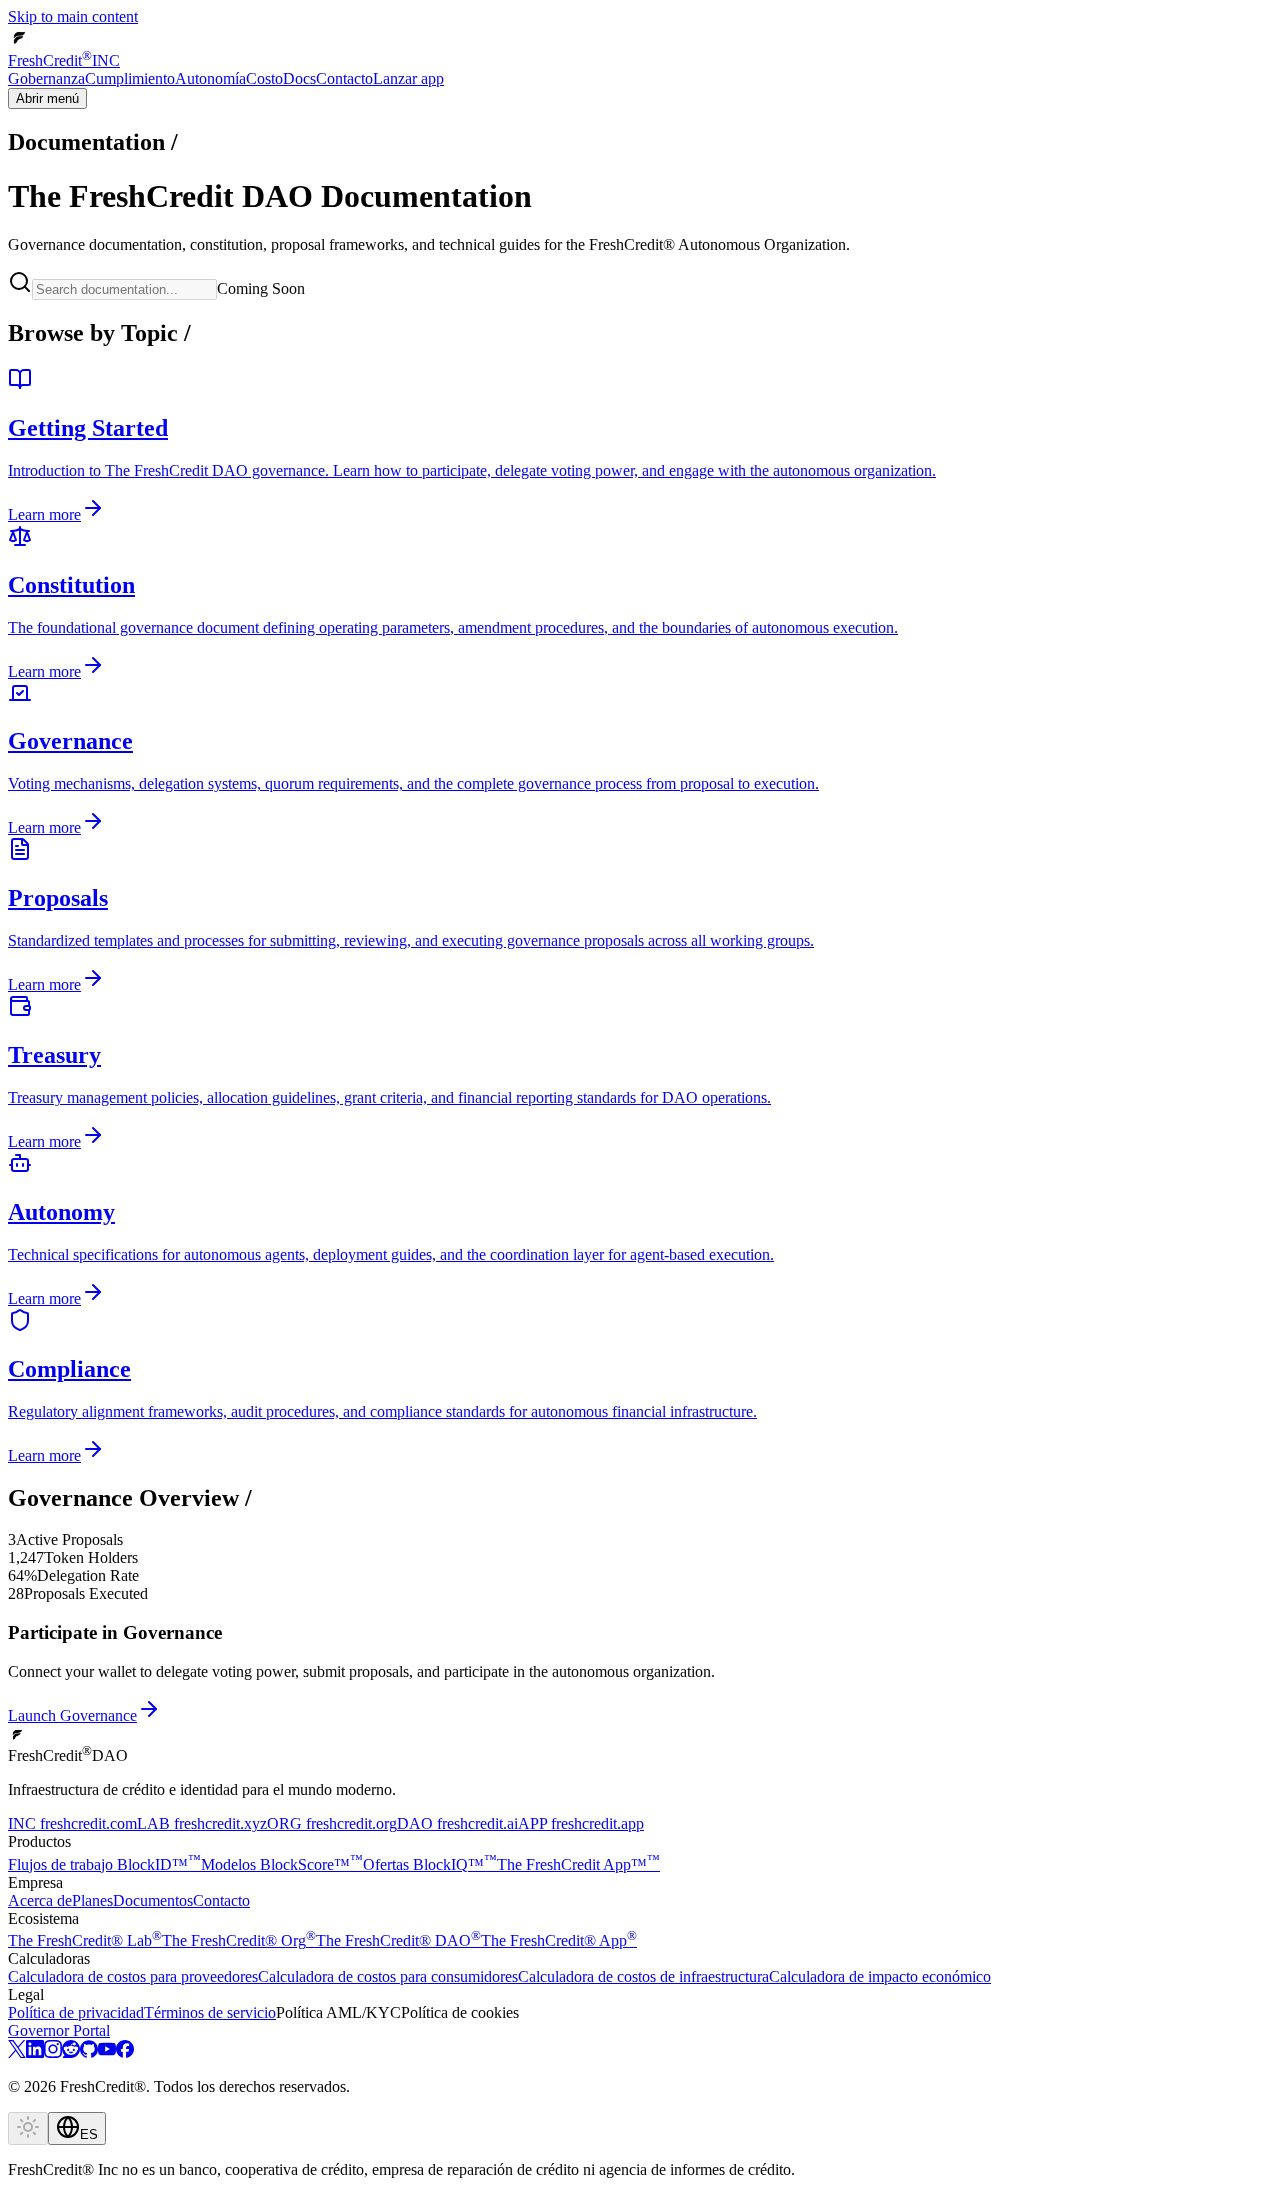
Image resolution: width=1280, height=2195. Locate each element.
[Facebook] (125, 2052)
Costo (264, 78)
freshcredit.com (72, 1823)
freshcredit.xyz (202, 1823)
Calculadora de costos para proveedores (133, 1976)
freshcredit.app (581, 1823)
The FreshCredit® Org (239, 1940)
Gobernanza (46, 78)
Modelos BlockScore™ (282, 1864)
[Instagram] (53, 2052)
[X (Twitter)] (17, 2052)
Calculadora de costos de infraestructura (643, 1976)
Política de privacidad (76, 2012)
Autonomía (210, 78)
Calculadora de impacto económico (880, 1976)
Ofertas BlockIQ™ (430, 1864)
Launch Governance (72, 1715)
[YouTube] (107, 2052)
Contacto (344, 78)
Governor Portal (59, 2030)
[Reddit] (71, 2052)
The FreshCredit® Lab (85, 1940)
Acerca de (40, 1900)
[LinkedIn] (35, 2052)
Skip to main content (73, 16)
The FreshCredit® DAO (398, 1940)
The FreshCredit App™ (578, 1864)
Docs (299, 78)
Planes (92, 1900)
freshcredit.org (332, 1823)
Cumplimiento (130, 78)
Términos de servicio (210, 2012)
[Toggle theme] (28, 2128)
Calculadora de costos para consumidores (388, 1976)
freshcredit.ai (457, 1823)
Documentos (153, 1900)
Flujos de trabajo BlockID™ (104, 1864)
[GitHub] (89, 2052)
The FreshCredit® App (559, 1940)
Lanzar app (408, 78)
